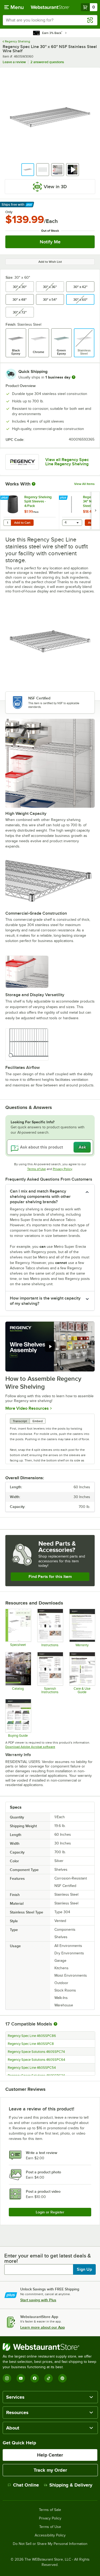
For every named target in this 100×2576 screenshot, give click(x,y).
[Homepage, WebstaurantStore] (50, 7)
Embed (38, 1421)
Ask (82, 1147)
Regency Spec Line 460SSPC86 (32, 2036)
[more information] (74, 377)
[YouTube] (21, 2378)
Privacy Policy (63, 1169)
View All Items (84, 484)
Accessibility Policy (50, 2535)
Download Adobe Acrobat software (30, 1747)
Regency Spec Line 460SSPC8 (31, 2044)
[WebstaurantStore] (50, 2347)
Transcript (20, 1421)
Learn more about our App (43, 2327)
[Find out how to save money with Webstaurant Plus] (5, 498)
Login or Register (50, 2212)
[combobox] (50, 20)
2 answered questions (47, 62)
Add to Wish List (50, 262)
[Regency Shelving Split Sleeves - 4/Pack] (30, 511)
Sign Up (84, 2269)
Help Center (50, 2455)
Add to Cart (22, 523)
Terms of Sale (50, 2510)
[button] (28, 170)
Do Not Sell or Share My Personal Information (50, 2544)
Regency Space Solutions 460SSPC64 (36, 2060)
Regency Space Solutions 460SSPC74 (36, 2052)
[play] (50, 1347)
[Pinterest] (62, 2378)
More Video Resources (27, 1408)
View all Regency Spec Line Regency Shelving (67, 462)
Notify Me (50, 242)
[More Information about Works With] (34, 484)
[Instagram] (7, 2378)
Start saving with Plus (38, 2300)
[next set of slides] (95, 511)
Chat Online (26, 2485)
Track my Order (50, 2470)
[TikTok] (49, 2378)
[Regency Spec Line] (22, 462)
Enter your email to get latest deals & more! (48, 2258)
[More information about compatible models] (55, 2024)
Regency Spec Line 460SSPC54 (32, 2068)
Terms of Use (37, 1169)
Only (9, 212)
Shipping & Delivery (71, 2485)
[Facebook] (35, 2378)
